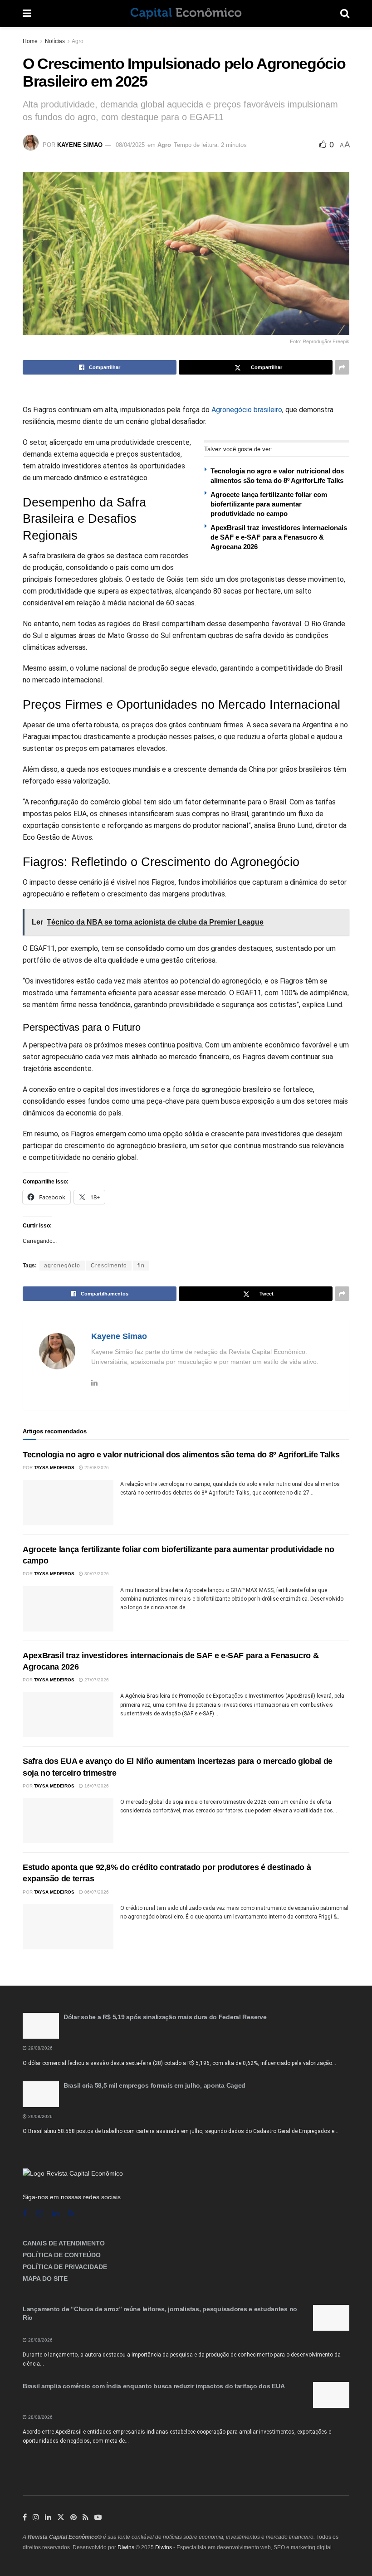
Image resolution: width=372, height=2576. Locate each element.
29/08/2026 (40, 2048)
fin (141, 1266)
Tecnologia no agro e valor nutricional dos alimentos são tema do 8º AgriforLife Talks (181, 1455)
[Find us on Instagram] (40, 2213)
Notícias (55, 41)
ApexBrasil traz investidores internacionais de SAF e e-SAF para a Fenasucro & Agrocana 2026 (279, 537)
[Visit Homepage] (186, 14)
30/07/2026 (96, 1574)
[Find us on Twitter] (61, 2518)
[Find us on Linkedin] (56, 2213)
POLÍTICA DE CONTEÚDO (62, 2255)
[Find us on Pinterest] (73, 2518)
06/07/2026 (96, 1892)
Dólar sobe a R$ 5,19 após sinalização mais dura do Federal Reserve (165, 2017)
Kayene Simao (80, 145)
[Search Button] (345, 14)
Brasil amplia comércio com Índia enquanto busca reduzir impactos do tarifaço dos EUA (154, 2386)
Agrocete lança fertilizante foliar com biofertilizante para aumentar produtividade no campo (269, 504)
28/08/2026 (40, 2340)
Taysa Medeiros (54, 1468)
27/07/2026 (96, 1680)
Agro (78, 41)
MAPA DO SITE (45, 2279)
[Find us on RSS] (71, 2213)
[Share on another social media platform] (342, 367)
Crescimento (109, 1266)
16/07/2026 (96, 1786)
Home (30, 41)
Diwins (126, 2547)
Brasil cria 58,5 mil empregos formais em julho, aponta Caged (154, 2085)
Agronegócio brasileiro (247, 410)
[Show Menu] (27, 14)
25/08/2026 (96, 1468)
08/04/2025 (130, 145)
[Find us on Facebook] (25, 2213)
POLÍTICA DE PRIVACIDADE (65, 2267)
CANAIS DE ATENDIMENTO (64, 2243)
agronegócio (62, 1266)
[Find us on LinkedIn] (48, 2518)
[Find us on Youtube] (98, 2518)
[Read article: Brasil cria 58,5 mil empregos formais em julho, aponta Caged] (41, 2094)
